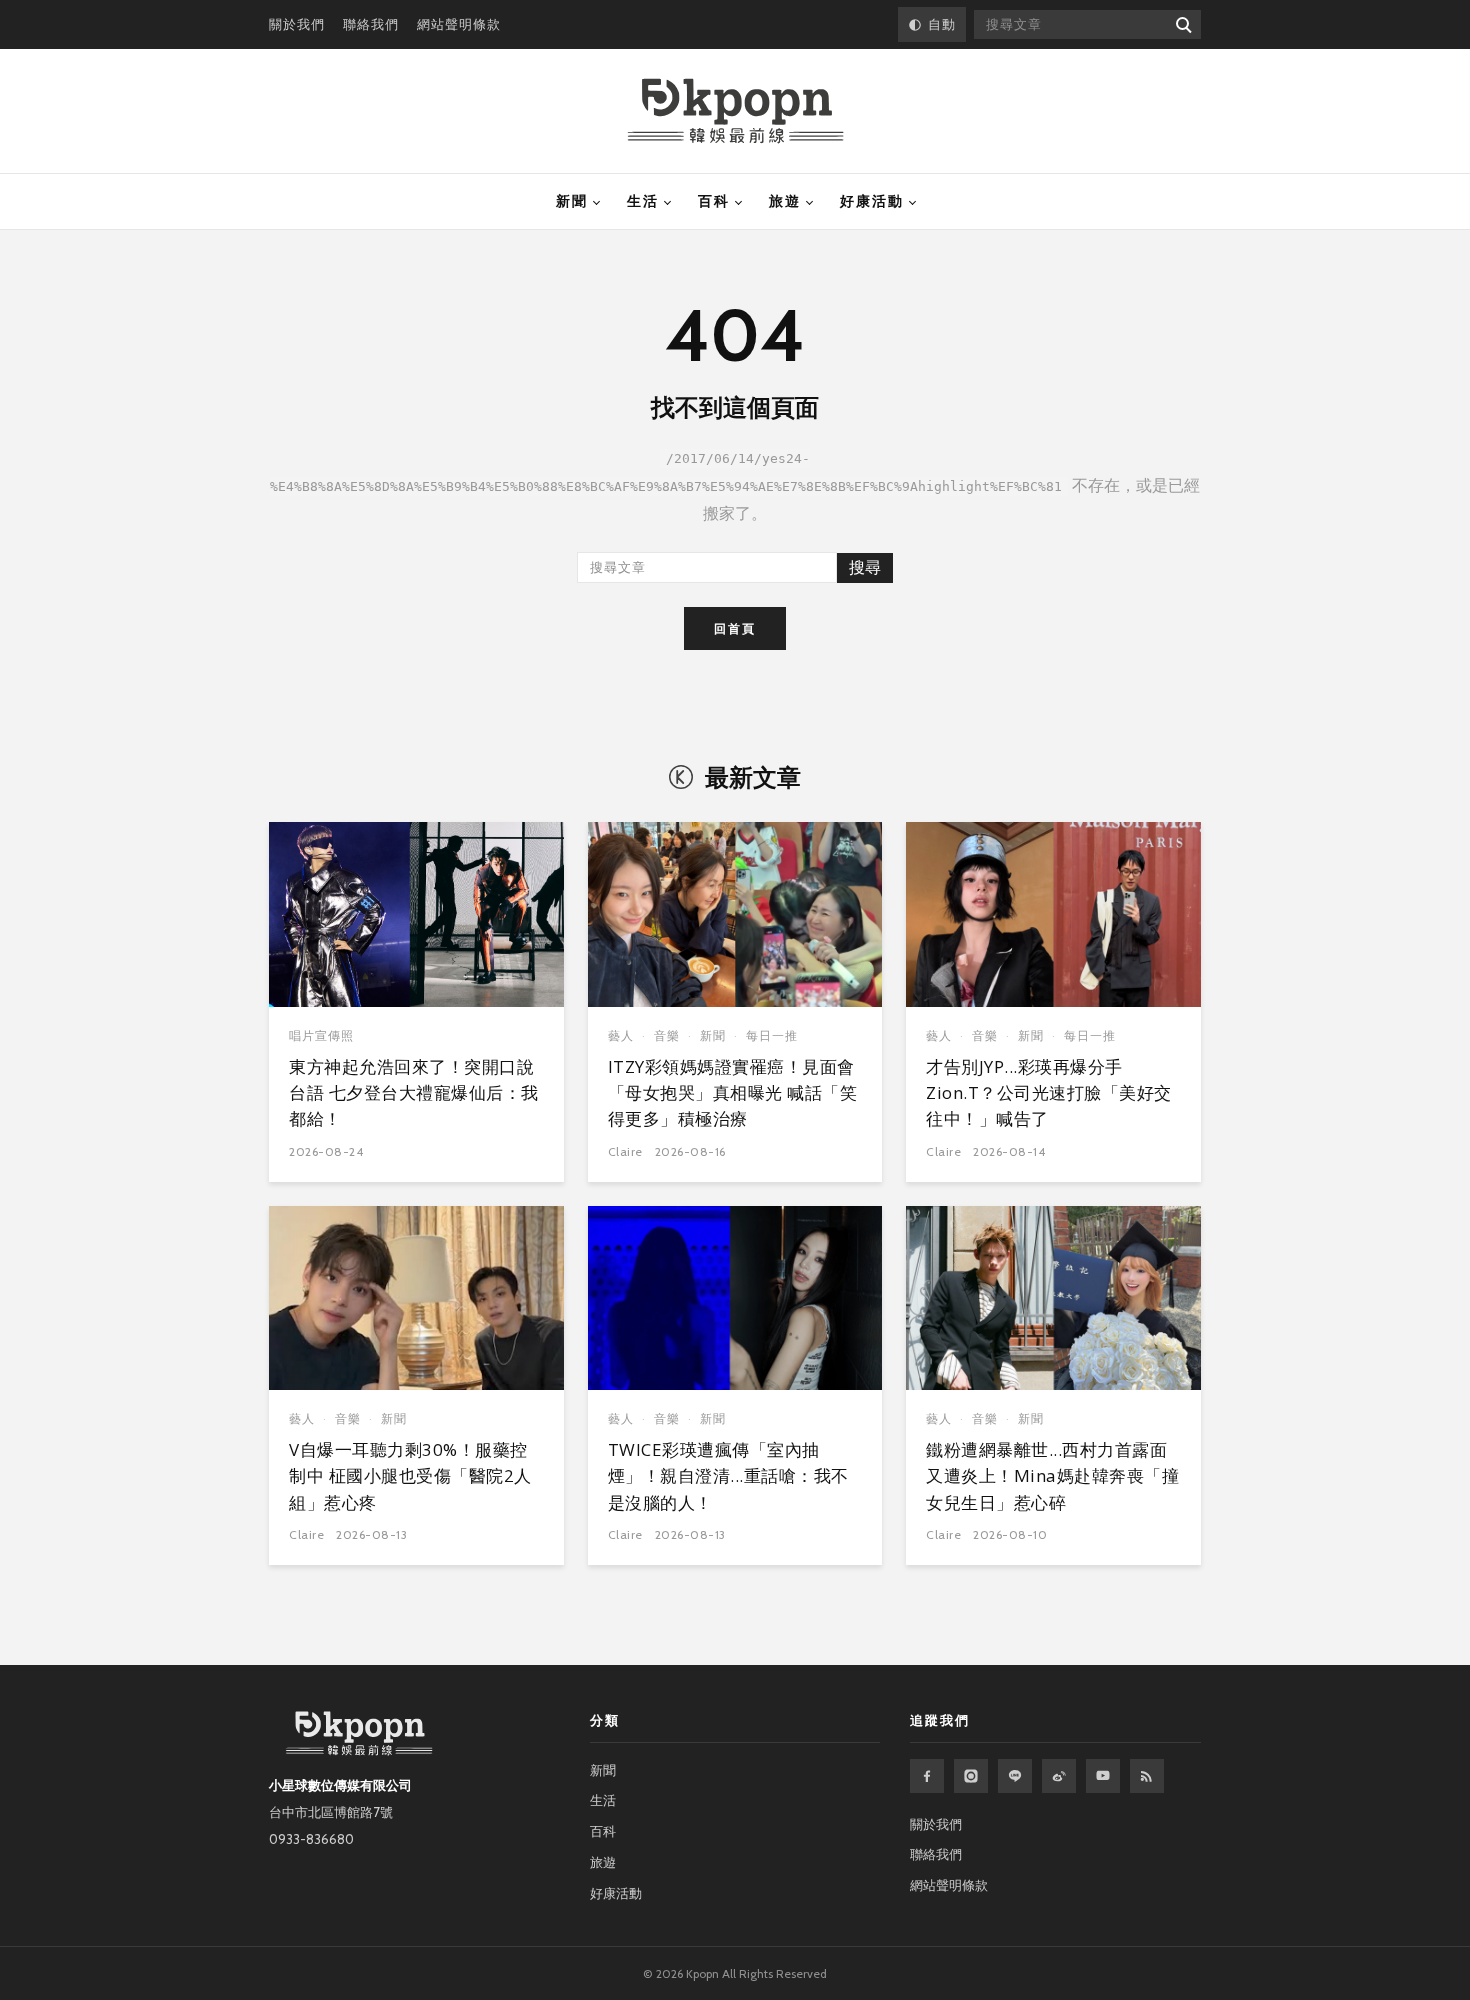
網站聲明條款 (459, 24)
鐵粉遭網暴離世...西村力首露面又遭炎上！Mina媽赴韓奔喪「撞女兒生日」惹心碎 (1052, 1476)
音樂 (667, 1035)
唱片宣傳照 (321, 1035)
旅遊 (785, 201)
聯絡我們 (371, 24)
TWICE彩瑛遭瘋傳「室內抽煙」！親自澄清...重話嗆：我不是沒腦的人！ (728, 1476)
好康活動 (872, 201)
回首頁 (735, 628)
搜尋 (865, 567)
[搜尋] (1182, 24)
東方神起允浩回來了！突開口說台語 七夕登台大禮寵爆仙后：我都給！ (414, 1093)
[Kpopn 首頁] (735, 111)
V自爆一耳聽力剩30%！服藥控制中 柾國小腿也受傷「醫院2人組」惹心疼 (410, 1476)
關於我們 (297, 24)
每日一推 (772, 1035)
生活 (643, 201)
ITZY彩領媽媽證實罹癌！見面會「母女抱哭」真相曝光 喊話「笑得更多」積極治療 (733, 1093)
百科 (714, 201)
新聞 (572, 201)
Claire (625, 1151)
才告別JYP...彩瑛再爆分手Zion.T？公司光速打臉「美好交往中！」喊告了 (1049, 1093)
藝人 (621, 1035)
